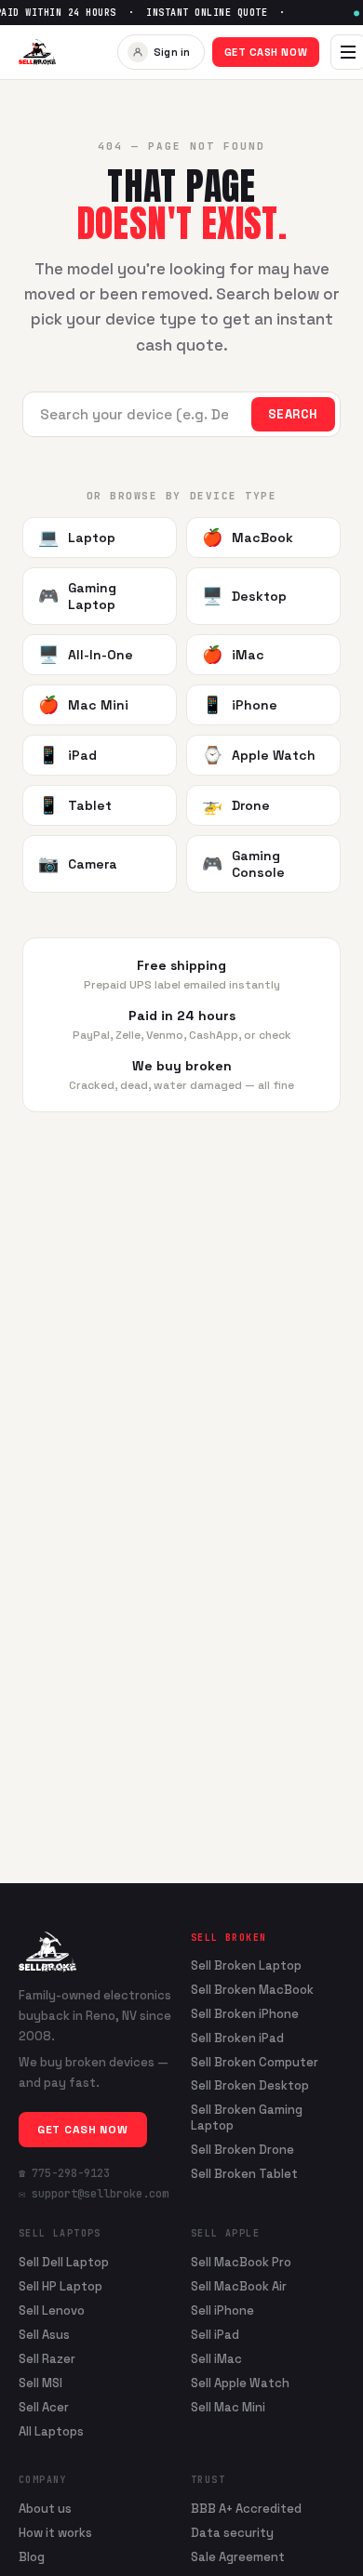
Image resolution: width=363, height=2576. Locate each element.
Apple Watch (259, 755)
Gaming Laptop (77, 596)
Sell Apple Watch (240, 2383)
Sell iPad (215, 2335)
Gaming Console (243, 864)
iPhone (240, 704)
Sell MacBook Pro (241, 2262)
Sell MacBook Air (239, 2286)
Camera (78, 863)
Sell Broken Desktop (250, 2086)
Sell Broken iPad (237, 2038)
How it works (55, 2533)
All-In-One (86, 654)
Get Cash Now (266, 52)
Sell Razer (47, 2359)
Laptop (77, 537)
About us (45, 2509)
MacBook (248, 537)
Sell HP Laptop (60, 2286)
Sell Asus (44, 2335)
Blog (32, 2557)
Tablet (75, 805)
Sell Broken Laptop (246, 1966)
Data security (232, 2533)
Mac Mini (83, 704)
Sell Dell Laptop (64, 2262)
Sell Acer (44, 2407)
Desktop (244, 596)
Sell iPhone (222, 2310)
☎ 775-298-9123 (64, 2173)
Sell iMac (216, 2359)
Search (293, 414)
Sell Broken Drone (242, 2150)
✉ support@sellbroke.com (94, 2194)
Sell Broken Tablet (244, 2174)
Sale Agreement (238, 2557)
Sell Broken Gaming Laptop (247, 2118)
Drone (236, 805)
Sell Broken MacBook (252, 1990)
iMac (233, 654)
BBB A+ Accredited (246, 2509)
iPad (67, 755)
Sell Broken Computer (255, 2063)
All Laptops (51, 2431)
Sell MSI (40, 2383)
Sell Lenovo (52, 2310)
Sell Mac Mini (228, 2407)
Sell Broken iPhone (245, 2014)
